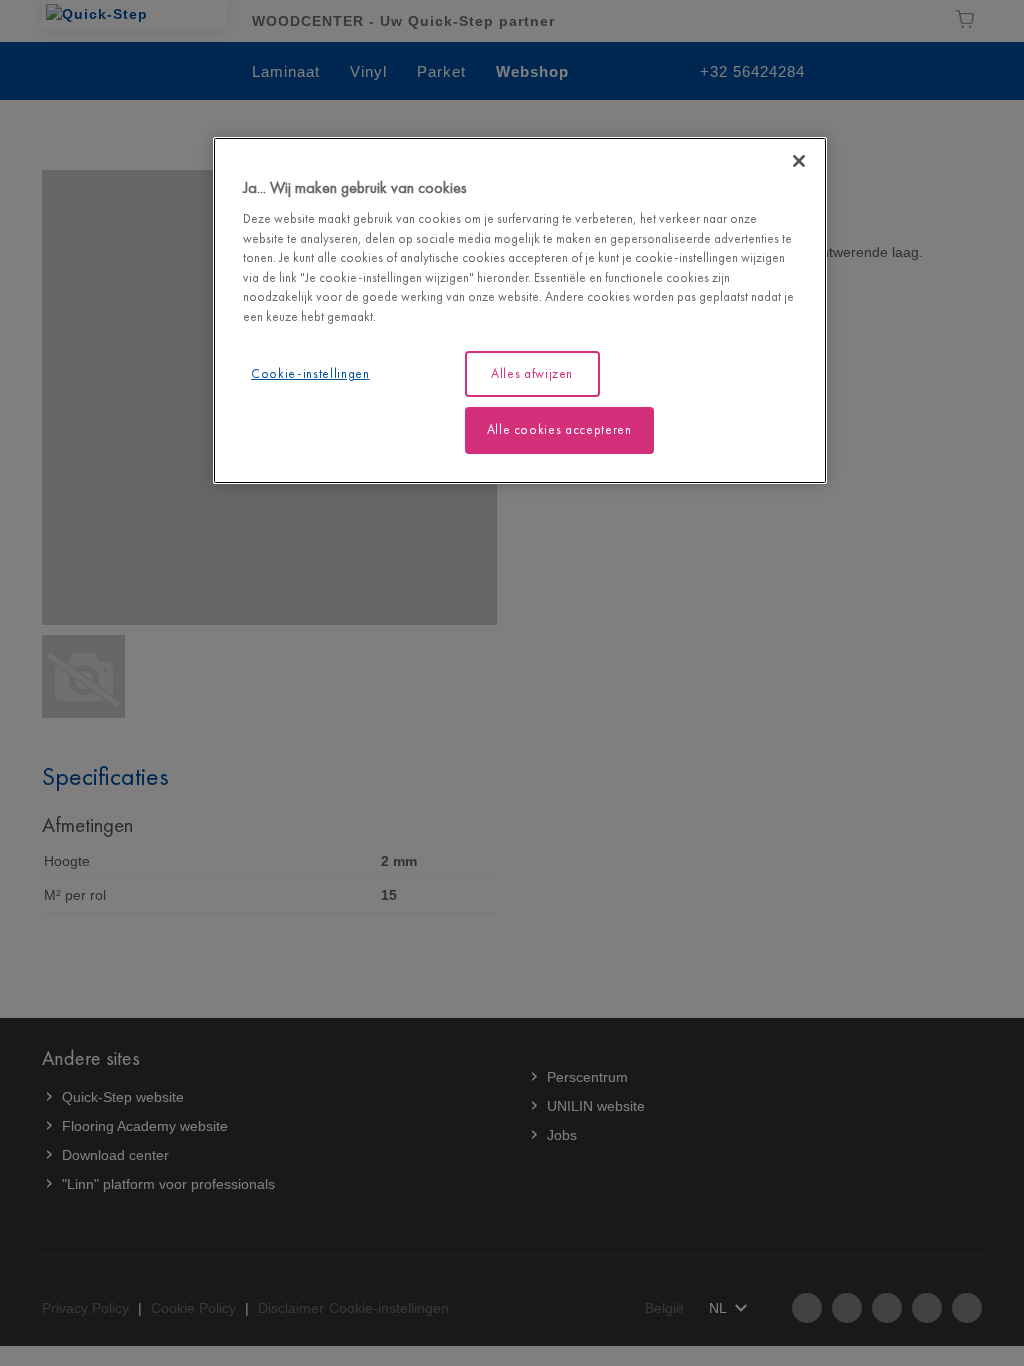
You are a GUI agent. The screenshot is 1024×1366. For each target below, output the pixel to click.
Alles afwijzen (532, 373)
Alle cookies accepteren (559, 429)
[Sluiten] (799, 161)
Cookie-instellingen (310, 373)
